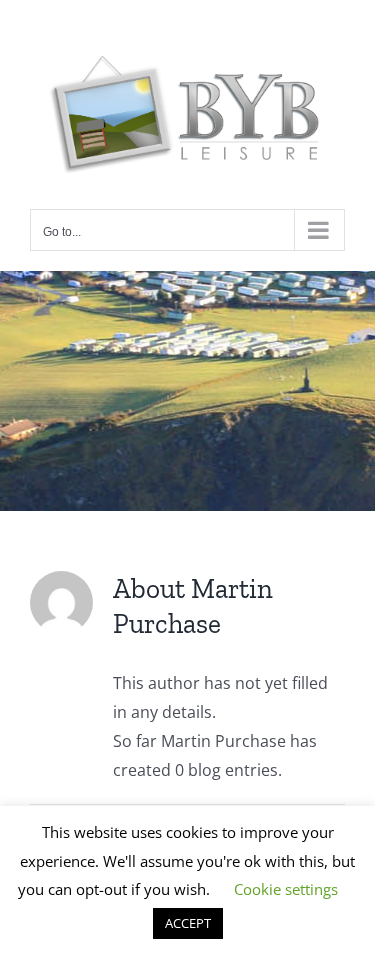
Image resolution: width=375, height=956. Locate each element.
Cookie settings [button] (286, 889)
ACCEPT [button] (188, 923)
